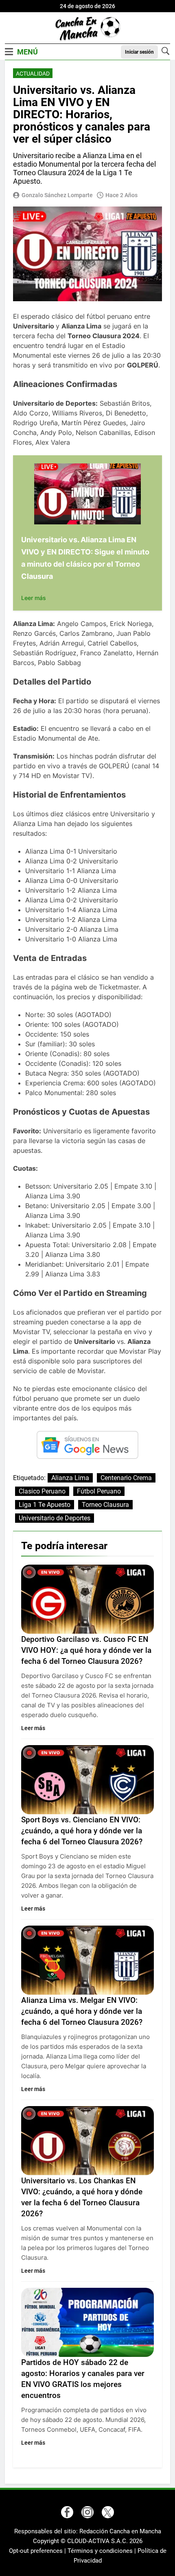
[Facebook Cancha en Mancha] (67, 2512)
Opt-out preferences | (38, 2551)
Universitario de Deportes (55, 1518)
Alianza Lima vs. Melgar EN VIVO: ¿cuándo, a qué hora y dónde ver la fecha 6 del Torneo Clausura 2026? (82, 2011)
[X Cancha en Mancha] (108, 2512)
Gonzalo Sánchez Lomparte (57, 195)
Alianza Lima (70, 1478)
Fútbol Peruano (99, 1491)
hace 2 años (121, 195)
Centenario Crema (126, 1478)
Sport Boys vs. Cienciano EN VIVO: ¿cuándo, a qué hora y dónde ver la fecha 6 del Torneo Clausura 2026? (82, 1831)
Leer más (34, 598)
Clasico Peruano (42, 1491)
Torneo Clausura (105, 1505)
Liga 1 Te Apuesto (45, 1505)
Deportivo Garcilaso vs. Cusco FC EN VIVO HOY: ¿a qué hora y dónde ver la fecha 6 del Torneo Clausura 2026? (86, 1650)
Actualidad (33, 74)
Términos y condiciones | (103, 2551)
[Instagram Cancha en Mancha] (87, 2512)
